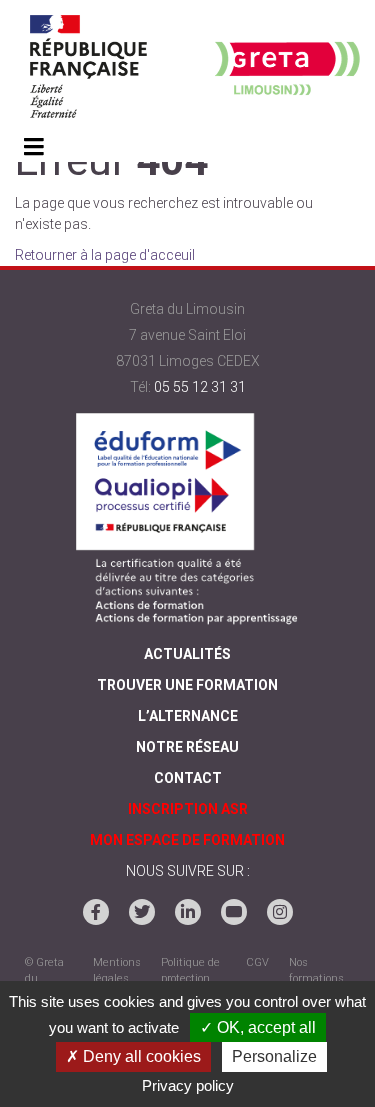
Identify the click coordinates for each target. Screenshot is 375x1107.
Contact (188, 778)
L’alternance (188, 716)
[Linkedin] (188, 912)
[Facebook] (96, 912)
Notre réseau (187, 747)
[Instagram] (280, 912)
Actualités (187, 654)
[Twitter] (142, 912)
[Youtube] (234, 912)
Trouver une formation (187, 685)
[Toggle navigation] (33, 148)
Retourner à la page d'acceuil (105, 255)
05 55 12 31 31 (200, 387)
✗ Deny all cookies (133, 1056)
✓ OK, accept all (258, 1027)
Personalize (274, 1056)
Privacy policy (188, 1085)
